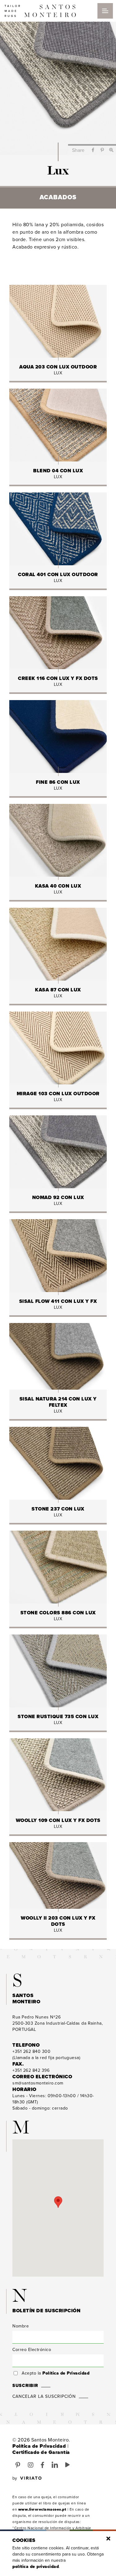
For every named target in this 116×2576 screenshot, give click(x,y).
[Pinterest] (18, 2465)
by (15, 2478)
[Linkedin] (55, 2465)
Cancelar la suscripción (44, 2396)
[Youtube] (68, 2465)
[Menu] (105, 11)
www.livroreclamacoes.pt (42, 2509)
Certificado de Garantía (41, 2452)
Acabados (58, 197)
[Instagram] (31, 2465)
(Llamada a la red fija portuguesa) (46, 2055)
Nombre (21, 2326)
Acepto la (56, 2373)
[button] (58, 2202)
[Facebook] (43, 2465)
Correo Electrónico (32, 2350)
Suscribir (25, 2386)
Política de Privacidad (66, 2373)
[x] (108, 2539)
